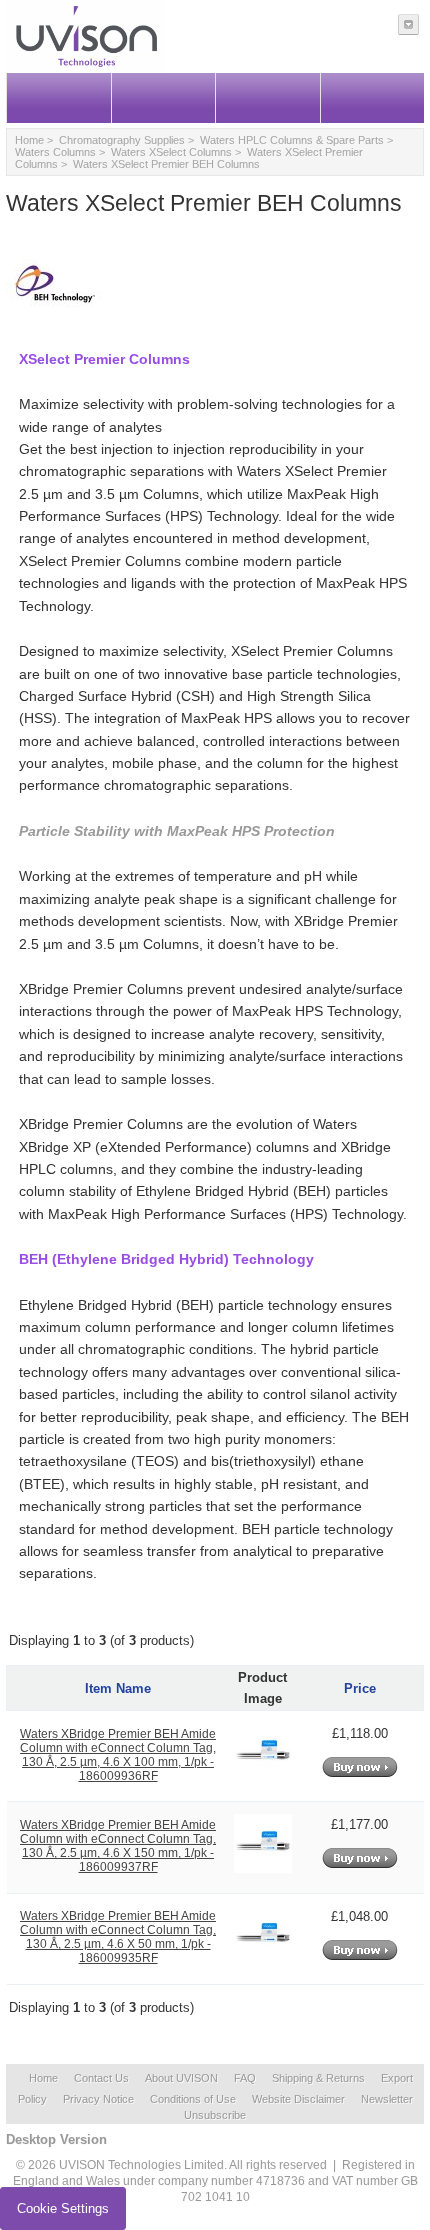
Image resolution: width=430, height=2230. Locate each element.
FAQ (245, 2078)
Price (360, 1688)
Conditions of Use (193, 2099)
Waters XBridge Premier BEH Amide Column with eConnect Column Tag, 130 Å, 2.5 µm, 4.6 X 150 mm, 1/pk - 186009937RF (118, 1846)
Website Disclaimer (298, 2099)
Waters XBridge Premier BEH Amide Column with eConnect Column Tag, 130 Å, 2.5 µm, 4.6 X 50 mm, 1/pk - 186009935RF (118, 1937)
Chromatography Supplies (122, 140)
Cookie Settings (63, 2208)
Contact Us (101, 2078)
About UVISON (181, 2078)
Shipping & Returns (318, 2078)
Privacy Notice (98, 2099)
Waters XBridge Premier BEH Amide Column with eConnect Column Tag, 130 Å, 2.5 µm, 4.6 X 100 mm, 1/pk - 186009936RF (118, 1755)
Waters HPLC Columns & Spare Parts (292, 140)
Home (29, 140)
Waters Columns (55, 152)
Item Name (118, 1688)
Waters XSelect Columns (171, 152)
